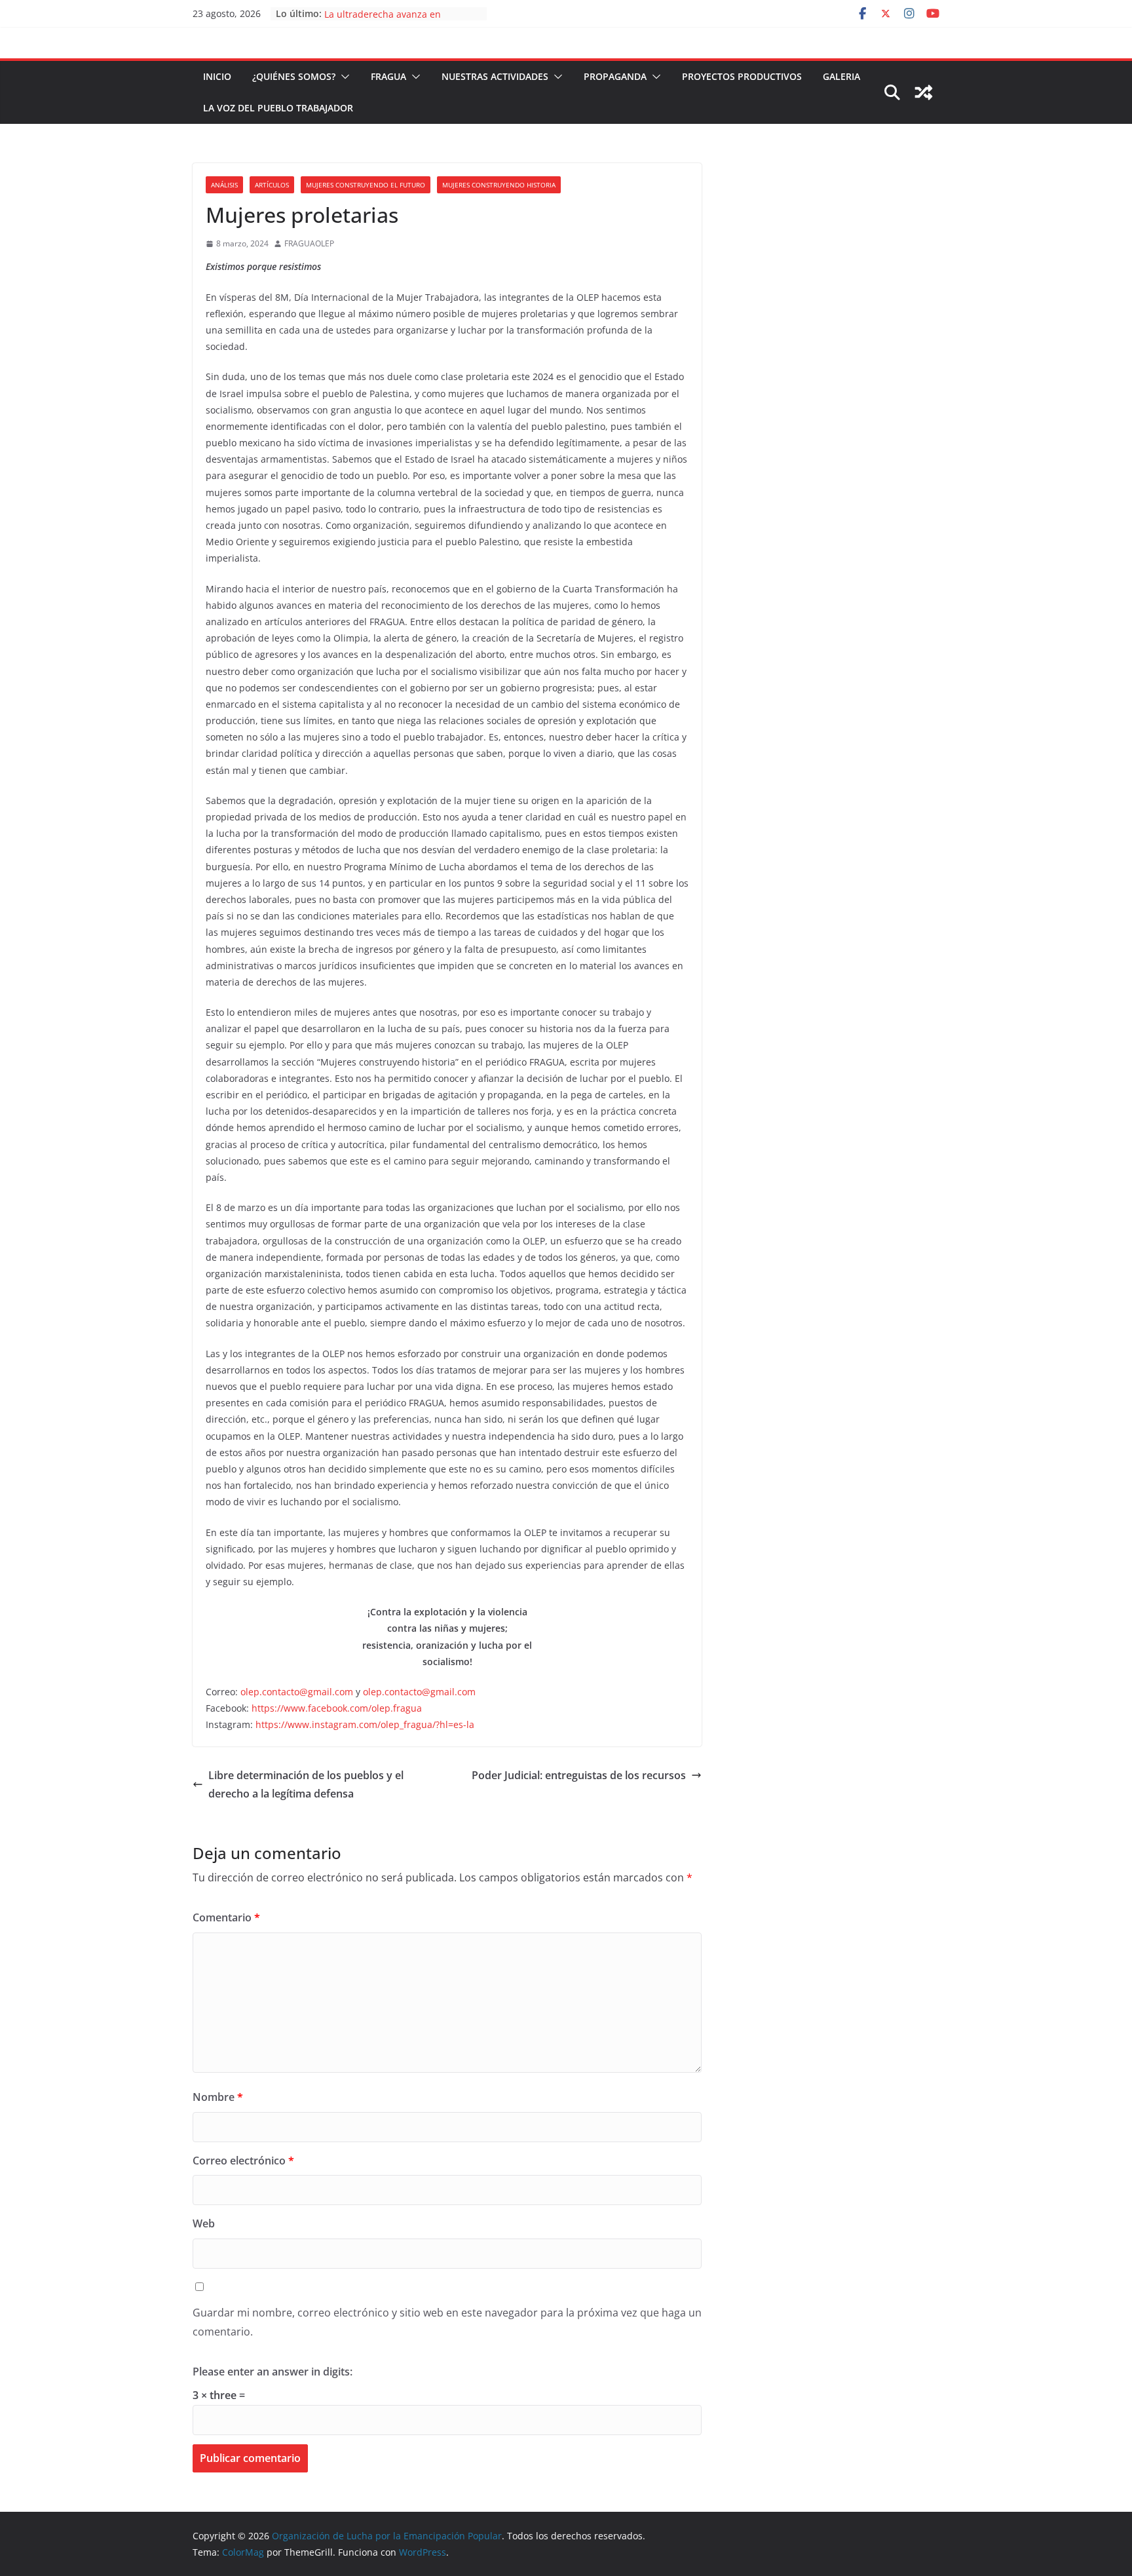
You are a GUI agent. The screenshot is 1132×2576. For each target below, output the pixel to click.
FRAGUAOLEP (309, 243)
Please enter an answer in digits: (273, 2372)
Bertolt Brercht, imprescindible (392, 13)
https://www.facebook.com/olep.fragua (337, 1708)
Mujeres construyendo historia (499, 185)
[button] (343, 77)
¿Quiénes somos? (294, 76)
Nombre (218, 2097)
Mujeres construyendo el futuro (366, 185)
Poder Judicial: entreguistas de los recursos (579, 1775)
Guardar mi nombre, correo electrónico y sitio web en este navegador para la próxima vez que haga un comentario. (447, 2322)
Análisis (224, 185)
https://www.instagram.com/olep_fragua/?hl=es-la (365, 1724)
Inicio (217, 76)
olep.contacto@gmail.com (297, 1692)
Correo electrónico (243, 2161)
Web (204, 2223)
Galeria (841, 76)
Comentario (226, 1917)
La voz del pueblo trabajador (278, 108)
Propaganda (615, 76)
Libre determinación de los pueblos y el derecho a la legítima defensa (306, 1785)
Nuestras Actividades (495, 76)
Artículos (272, 185)
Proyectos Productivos (742, 76)
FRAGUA (388, 76)
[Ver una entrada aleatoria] (924, 92)
